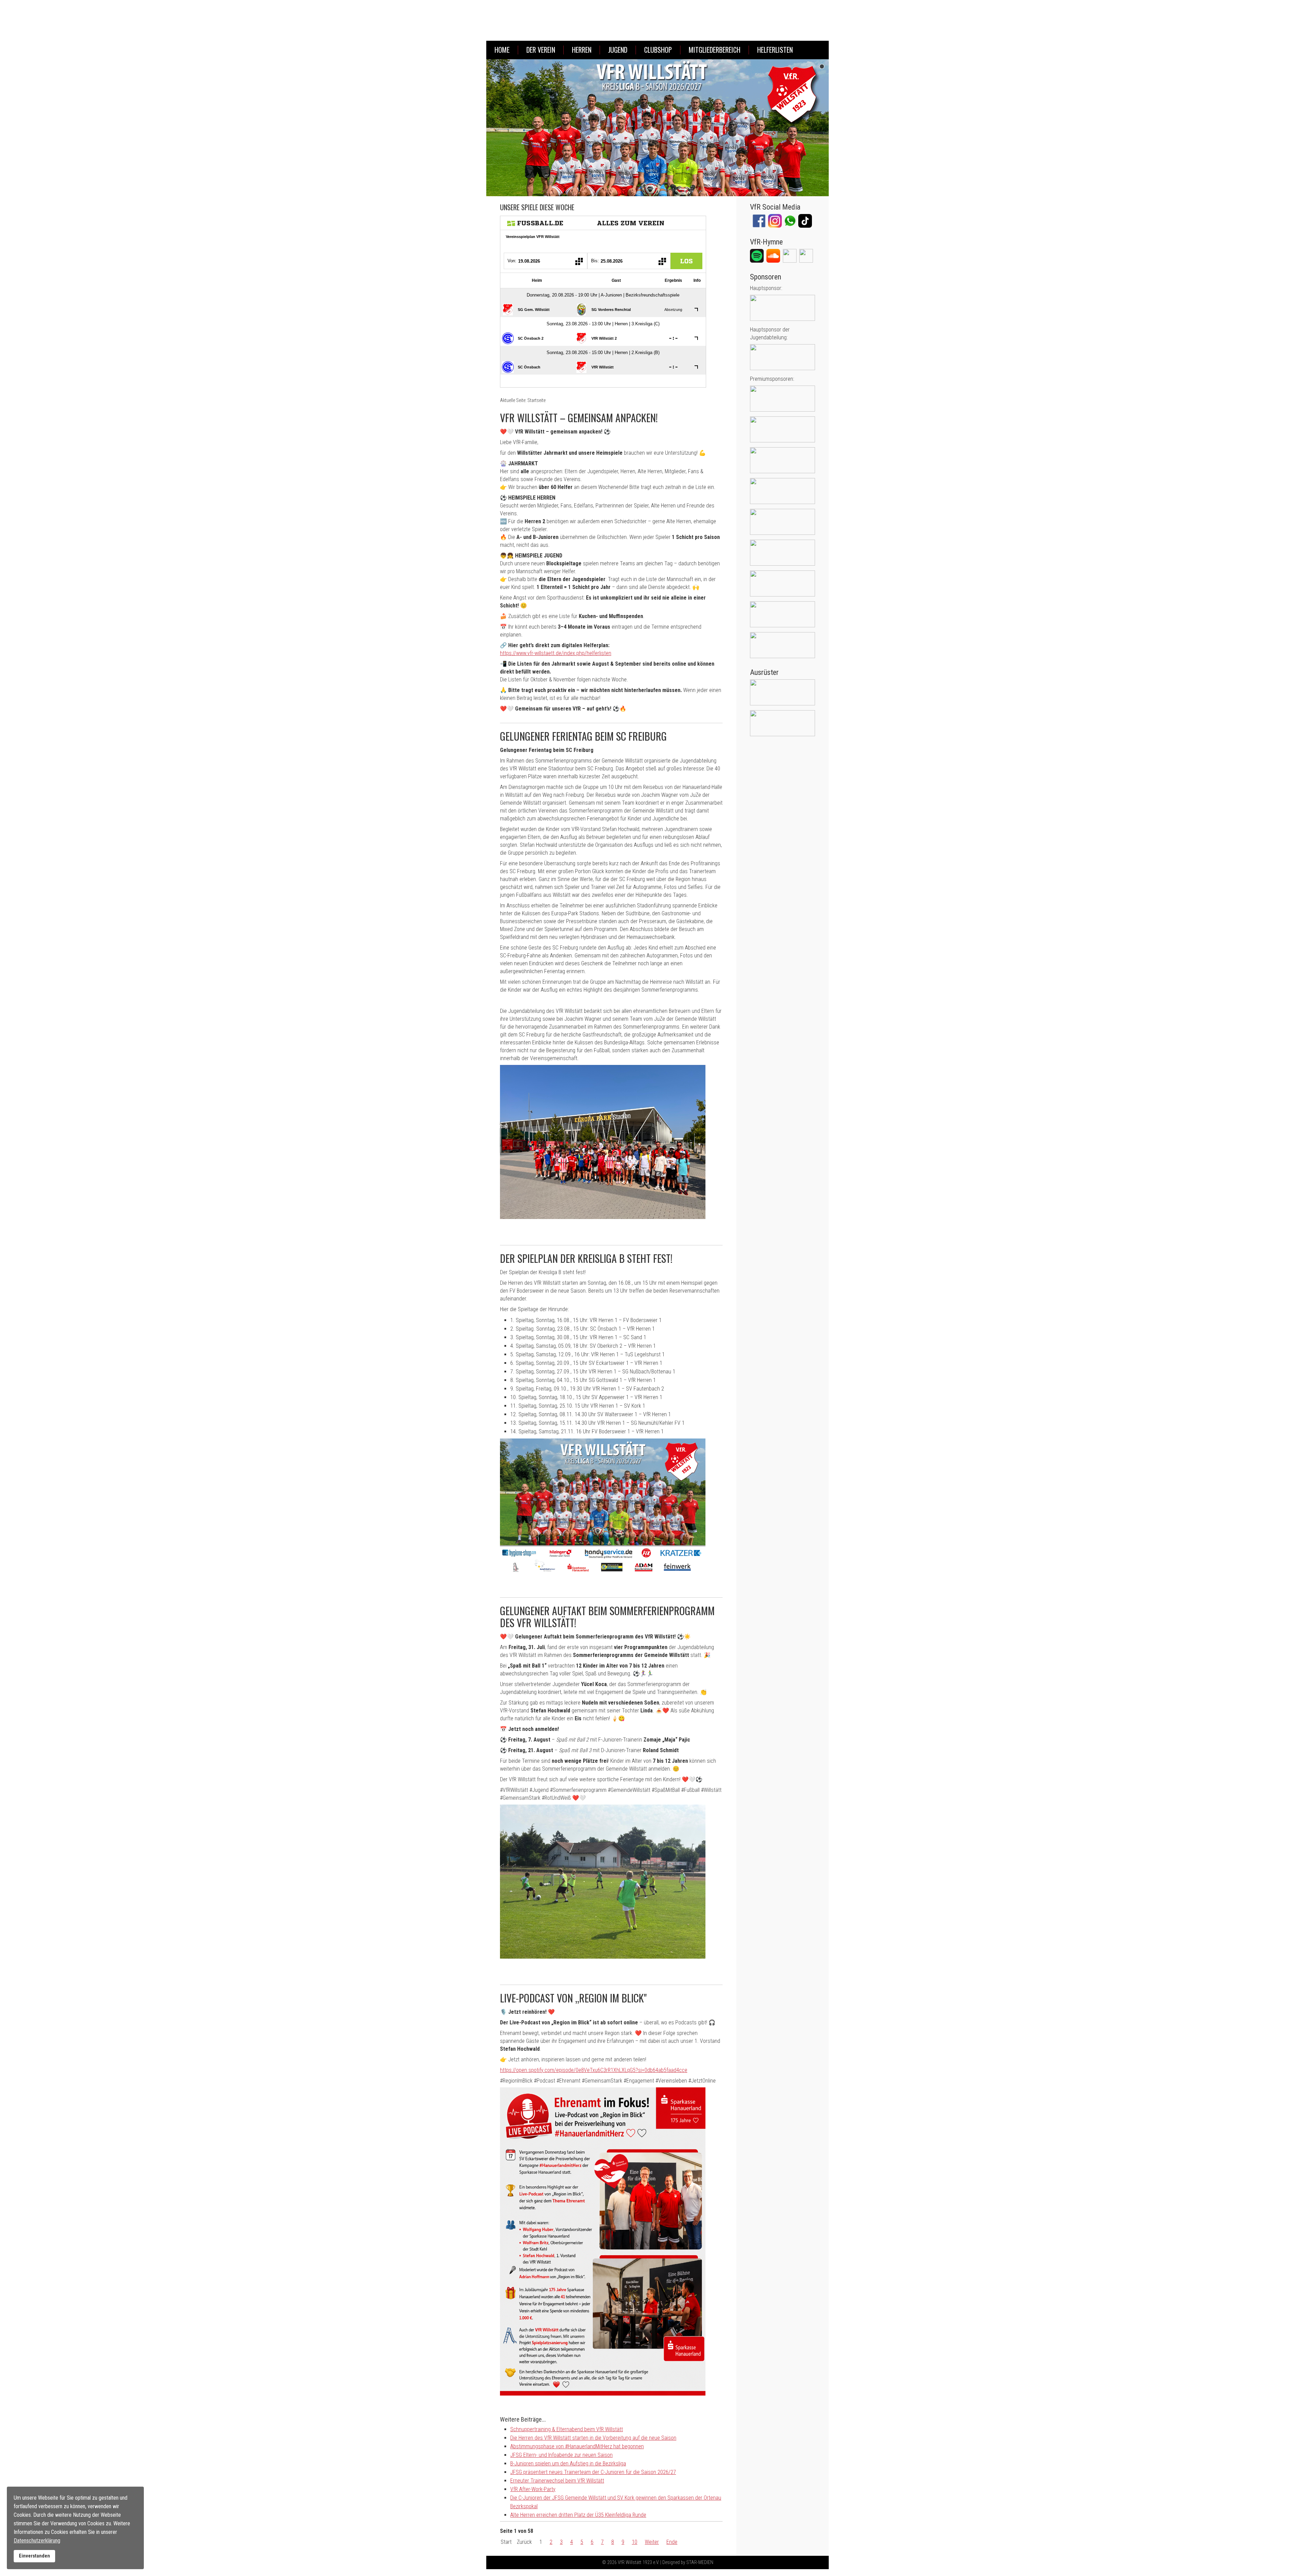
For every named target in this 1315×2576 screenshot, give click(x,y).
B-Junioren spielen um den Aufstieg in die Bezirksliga (568, 2464)
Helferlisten (775, 50)
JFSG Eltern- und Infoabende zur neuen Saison (561, 2455)
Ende (672, 2542)
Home (502, 50)
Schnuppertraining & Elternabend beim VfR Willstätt (567, 2429)
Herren (582, 50)
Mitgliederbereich (715, 50)
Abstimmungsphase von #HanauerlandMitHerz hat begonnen (577, 2446)
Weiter (652, 2542)
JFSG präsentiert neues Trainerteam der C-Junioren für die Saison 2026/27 (593, 2472)
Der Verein (541, 50)
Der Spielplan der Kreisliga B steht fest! (586, 1258)
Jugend (618, 50)
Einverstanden (34, 2556)
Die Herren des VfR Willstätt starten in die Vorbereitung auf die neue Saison (593, 2438)
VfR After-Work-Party (533, 2489)
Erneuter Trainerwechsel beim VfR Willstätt (557, 2481)
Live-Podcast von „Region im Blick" (573, 1998)
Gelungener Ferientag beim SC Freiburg (583, 736)
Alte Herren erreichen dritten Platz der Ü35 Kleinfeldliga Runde (578, 2515)
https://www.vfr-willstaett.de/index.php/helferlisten (556, 653)
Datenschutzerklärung (37, 2541)
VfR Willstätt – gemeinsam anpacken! (579, 418)
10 (635, 2542)
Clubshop (658, 50)
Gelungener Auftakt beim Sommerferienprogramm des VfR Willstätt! (607, 1617)
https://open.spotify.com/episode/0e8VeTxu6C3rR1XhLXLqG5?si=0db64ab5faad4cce (594, 2070)
